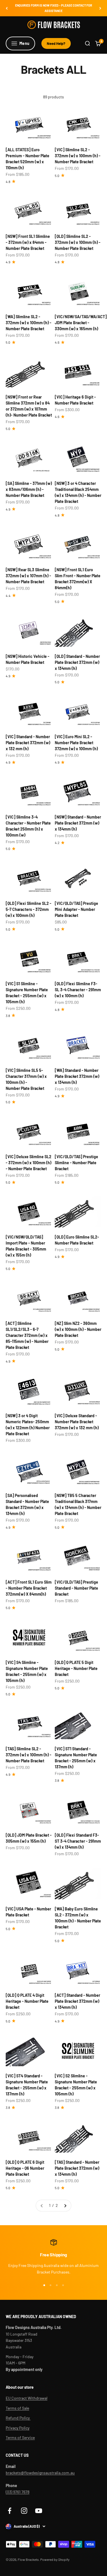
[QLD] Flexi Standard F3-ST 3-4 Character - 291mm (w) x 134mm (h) (78, 1841)
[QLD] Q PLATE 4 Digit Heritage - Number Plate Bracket (27, 2001)
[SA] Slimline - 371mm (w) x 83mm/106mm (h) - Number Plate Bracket (29, 489)
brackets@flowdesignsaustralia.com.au (40, 2473)
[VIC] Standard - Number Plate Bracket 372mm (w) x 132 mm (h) (28, 743)
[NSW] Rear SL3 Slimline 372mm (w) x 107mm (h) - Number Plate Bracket (28, 576)
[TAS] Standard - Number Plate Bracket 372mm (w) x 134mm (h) (77, 2168)
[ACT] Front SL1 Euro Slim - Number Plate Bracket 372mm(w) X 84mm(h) (29, 1588)
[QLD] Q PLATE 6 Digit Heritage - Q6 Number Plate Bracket (25, 2168)
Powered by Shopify (55, 2559)
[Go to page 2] (65, 2205)
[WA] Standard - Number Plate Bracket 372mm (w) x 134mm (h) (77, 1076)
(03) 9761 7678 (18, 2492)
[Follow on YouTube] (39, 2511)
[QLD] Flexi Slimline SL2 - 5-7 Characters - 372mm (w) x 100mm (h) (29, 909)
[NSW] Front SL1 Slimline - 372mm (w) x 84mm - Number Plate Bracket (28, 242)
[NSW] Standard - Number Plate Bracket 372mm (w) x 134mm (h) (78, 823)
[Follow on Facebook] (10, 2511)
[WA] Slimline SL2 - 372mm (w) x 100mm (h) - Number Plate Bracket (29, 323)
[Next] (100, 8)
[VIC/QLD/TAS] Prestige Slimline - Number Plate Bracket (76, 1163)
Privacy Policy (18, 2428)
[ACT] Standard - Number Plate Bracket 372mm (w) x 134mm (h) (77, 2001)
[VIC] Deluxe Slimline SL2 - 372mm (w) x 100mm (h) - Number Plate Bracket (29, 1163)
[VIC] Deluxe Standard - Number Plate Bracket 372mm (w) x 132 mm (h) (77, 1422)
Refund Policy (18, 2418)
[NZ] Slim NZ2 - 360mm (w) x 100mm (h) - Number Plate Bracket (78, 1329)
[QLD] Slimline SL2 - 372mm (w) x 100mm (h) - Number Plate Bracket (78, 242)
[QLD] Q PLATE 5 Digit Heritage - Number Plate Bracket (76, 1668)
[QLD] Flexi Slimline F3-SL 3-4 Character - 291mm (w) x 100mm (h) (78, 990)
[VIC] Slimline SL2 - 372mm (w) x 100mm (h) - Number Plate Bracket (78, 156)
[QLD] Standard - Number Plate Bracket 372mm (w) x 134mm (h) (77, 662)
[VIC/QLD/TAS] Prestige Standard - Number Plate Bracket (76, 1588)
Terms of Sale (17, 2408)
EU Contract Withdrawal (27, 2398)
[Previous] (7, 8)
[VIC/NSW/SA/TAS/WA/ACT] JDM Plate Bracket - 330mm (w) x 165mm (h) (81, 323)
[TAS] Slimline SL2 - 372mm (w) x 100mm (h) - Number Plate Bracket (29, 1755)
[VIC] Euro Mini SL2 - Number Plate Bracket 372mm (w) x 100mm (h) (76, 743)
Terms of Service (20, 2437)
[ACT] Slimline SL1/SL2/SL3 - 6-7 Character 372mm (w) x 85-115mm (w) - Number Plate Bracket (27, 1335)
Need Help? (56, 43)
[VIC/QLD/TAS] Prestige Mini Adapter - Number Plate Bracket (76, 909)
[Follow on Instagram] (24, 2511)
